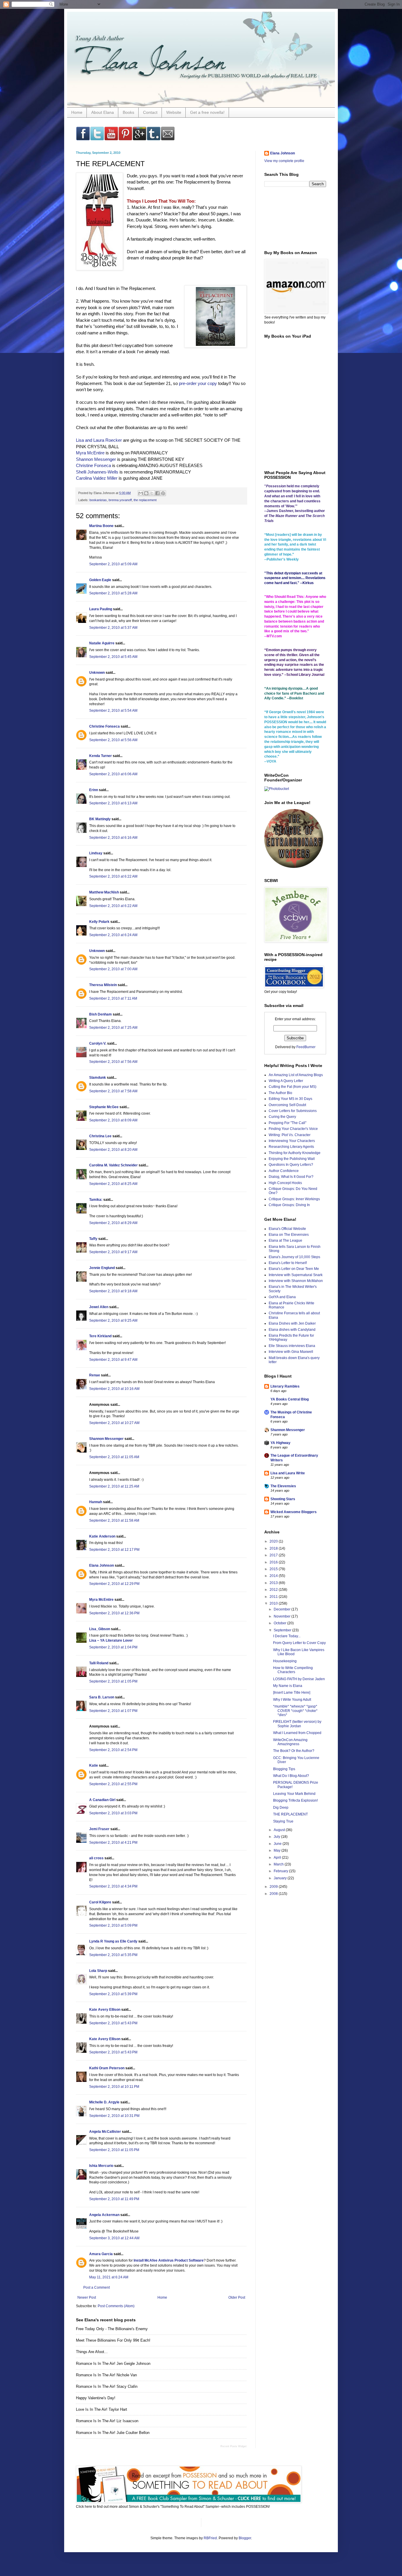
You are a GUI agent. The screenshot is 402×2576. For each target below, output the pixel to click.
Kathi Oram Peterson (107, 2068)
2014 (274, 1576)
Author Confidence (284, 1171)
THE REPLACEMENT (290, 1814)
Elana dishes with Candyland (292, 1330)
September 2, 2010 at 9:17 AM (113, 1252)
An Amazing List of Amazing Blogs (296, 1075)
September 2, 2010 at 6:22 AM (113, 876)
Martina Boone (101, 526)
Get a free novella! (207, 112)
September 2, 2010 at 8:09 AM (113, 1120)
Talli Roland (99, 1663)
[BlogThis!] (146, 493)
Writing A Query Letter (286, 1081)
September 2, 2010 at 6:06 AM (113, 774)
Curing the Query (282, 1117)
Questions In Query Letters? (291, 1165)
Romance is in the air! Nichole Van (106, 2375)
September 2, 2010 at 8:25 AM (113, 1184)
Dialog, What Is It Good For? (291, 1177)
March (279, 1864)
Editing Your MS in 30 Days (290, 1099)
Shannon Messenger (96, 459)
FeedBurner (306, 1047)
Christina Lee (100, 1136)
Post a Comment (97, 2287)
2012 (274, 1590)
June (278, 1844)
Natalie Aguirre (102, 643)
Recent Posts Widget (234, 2446)
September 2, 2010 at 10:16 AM (114, 1389)
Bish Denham (100, 1014)
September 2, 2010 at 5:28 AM (113, 593)
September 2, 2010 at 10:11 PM (114, 2087)
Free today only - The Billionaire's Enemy (112, 2329)
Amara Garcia (101, 2254)
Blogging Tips (284, 1769)
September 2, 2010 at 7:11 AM (113, 998)
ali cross (96, 1858)
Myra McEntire (90, 453)
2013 (274, 1583)
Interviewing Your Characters (292, 1141)
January (281, 1878)
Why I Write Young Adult (292, 1700)
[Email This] (141, 493)
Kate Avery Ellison (105, 2010)
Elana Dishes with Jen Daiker (292, 1323)
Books (128, 112)
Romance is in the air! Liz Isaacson (107, 2421)
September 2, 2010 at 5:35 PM (113, 1955)
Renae (95, 1375)
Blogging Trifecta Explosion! (295, 1800)
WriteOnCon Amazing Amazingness (290, 1742)
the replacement (145, 500)
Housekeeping (285, 1661)
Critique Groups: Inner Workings (294, 1199)
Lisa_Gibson (100, 1629)
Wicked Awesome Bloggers (294, 1512)
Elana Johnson (102, 1565)
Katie (94, 1765)
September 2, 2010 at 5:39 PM (113, 1994)
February (281, 1871)
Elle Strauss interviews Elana (292, 1346)
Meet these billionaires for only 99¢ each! (113, 2340)
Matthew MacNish (104, 892)
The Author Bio (280, 1093)
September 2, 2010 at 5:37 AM (113, 628)
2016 (274, 1562)
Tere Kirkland (100, 1336)
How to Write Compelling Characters (293, 1670)
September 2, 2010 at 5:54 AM (113, 711)
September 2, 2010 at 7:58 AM (113, 1091)
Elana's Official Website (287, 1229)
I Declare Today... (287, 1636)
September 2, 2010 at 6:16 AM (113, 838)
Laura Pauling (101, 609)
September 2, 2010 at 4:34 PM (113, 1886)
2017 (274, 1555)
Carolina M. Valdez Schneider (113, 1165)
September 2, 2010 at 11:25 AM (114, 1486)
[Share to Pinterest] (163, 493)
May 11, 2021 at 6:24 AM (109, 2277)
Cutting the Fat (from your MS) (293, 1087)
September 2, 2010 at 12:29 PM (114, 1584)
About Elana (103, 112)
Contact (150, 112)
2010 (274, 1603)
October (280, 1623)
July (277, 1837)
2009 (274, 1887)
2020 (274, 1541)
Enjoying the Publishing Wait (292, 1159)
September (283, 1630)
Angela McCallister (105, 2132)
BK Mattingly (100, 819)
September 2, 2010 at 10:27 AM (114, 1423)
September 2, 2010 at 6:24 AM (113, 935)
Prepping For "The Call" (288, 1123)
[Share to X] (152, 493)
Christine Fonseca (93, 465)
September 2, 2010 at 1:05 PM (113, 1681)
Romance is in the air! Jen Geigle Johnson (113, 2364)
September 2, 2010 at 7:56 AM (113, 1062)
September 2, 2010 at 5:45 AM (113, 657)
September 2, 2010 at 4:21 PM (113, 1843)
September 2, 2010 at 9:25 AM (113, 1320)
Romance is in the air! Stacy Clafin (107, 2386)
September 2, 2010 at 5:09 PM (113, 1925)
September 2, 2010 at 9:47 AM (113, 1360)
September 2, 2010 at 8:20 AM (113, 1150)
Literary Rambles (285, 1386)
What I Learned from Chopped (297, 1733)
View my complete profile (284, 161)
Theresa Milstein (103, 985)
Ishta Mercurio (101, 2166)
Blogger (245, 2538)
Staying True (283, 1821)
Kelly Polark (99, 922)
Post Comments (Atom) (116, 2306)
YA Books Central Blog (290, 1399)
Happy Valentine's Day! (96, 2398)
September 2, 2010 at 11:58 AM (114, 1520)
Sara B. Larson (102, 1697)
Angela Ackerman (104, 2215)
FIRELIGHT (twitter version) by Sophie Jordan (297, 1724)
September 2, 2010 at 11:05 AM (114, 1457)
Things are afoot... (92, 2352)
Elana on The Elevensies (289, 1235)
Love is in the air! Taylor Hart (102, 2409)
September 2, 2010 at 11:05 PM (114, 2150)
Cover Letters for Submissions (293, 1111)
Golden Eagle (100, 580)
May (278, 1850)
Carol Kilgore (100, 1902)
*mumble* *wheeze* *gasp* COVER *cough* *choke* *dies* (295, 1711)
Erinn (94, 790)
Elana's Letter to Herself (288, 1263)
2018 (274, 1548)
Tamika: (96, 1200)
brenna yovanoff (120, 500)
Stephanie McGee (104, 1107)
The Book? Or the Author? (294, 1751)
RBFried (210, 2538)
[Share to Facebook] (157, 493)
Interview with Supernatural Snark (296, 1275)
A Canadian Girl (102, 1800)
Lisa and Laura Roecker (99, 440)
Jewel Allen (99, 1307)
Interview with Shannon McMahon (296, 1281)
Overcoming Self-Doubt (287, 1105)
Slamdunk (98, 1078)
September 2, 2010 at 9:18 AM (113, 1291)
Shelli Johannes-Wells (97, 472)
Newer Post (87, 2297)
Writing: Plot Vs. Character (290, 1135)
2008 (274, 1894)
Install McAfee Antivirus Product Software (169, 2260)
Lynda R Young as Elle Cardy (113, 1941)
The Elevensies (283, 1486)
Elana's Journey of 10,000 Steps (294, 1257)
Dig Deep (281, 1808)
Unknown (97, 673)
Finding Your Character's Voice (293, 1129)
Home (77, 112)
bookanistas (98, 500)
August (280, 1830)
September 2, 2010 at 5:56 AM (113, 740)
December (283, 1609)
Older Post (237, 2297)
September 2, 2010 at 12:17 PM (114, 1550)
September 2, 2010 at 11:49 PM (114, 2199)
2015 (274, 1569)
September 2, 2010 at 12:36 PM (114, 1613)
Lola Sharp (98, 1971)
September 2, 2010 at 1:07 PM (113, 1711)
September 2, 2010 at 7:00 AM (113, 969)
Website (174, 112)
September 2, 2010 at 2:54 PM (113, 1750)
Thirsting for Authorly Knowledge (295, 1153)
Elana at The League (285, 1241)
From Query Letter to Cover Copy (299, 1643)
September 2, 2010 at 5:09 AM (113, 564)
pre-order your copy (198, 383)
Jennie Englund (102, 1268)
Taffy (93, 1239)
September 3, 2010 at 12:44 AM (114, 2238)
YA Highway (280, 1443)
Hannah (96, 1502)
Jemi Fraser (99, 1829)
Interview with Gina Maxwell (291, 1352)
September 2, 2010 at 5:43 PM (113, 2023)
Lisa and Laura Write (288, 1473)
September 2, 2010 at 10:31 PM (114, 2116)
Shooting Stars (283, 1499)
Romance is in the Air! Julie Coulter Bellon (113, 2433)
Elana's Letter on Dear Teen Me (294, 1269)
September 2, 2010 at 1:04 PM (113, 1647)
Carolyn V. (98, 1043)
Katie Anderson (102, 1536)
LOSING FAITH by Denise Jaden (299, 1679)
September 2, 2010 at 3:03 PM (113, 1813)
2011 (274, 1597)
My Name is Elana (288, 1686)
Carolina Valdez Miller (97, 478)
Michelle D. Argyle (104, 2102)
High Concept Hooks (285, 1183)
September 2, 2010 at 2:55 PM (113, 1784)
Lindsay (96, 853)
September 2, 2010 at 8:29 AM (113, 1223)
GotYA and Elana (282, 1297)
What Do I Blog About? (291, 1776)
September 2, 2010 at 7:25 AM (113, 1028)
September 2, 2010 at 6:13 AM (113, 803)
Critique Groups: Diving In (289, 1205)
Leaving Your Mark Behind (294, 1794)
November (283, 1616)
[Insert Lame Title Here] (292, 1693)
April (278, 1858)
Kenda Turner (100, 756)
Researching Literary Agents (291, 1147)
